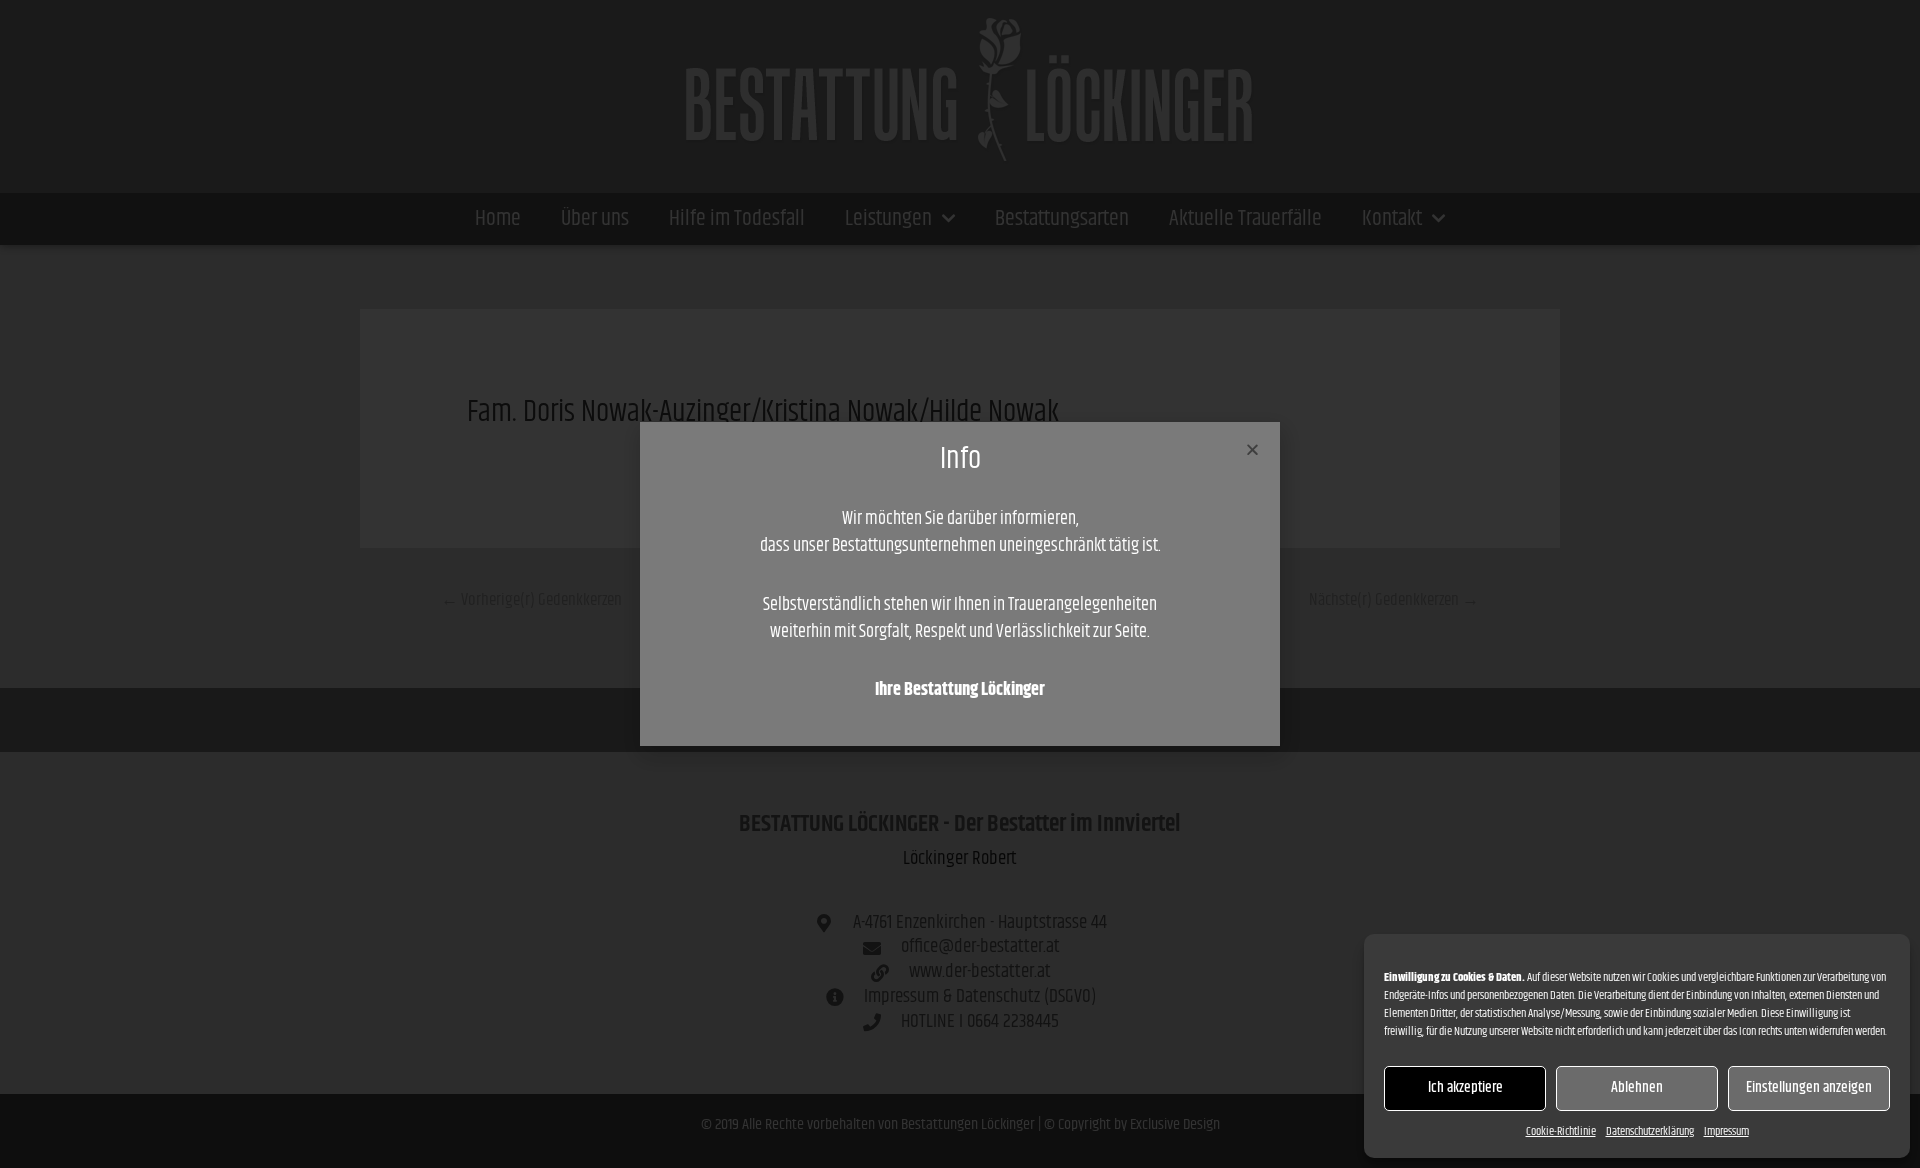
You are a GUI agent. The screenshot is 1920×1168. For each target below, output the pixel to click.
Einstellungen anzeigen (1809, 1087)
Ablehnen (1637, 1087)
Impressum (1726, 1131)
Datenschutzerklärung (1650, 1131)
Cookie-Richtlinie (1561, 1131)
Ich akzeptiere (1465, 1087)
